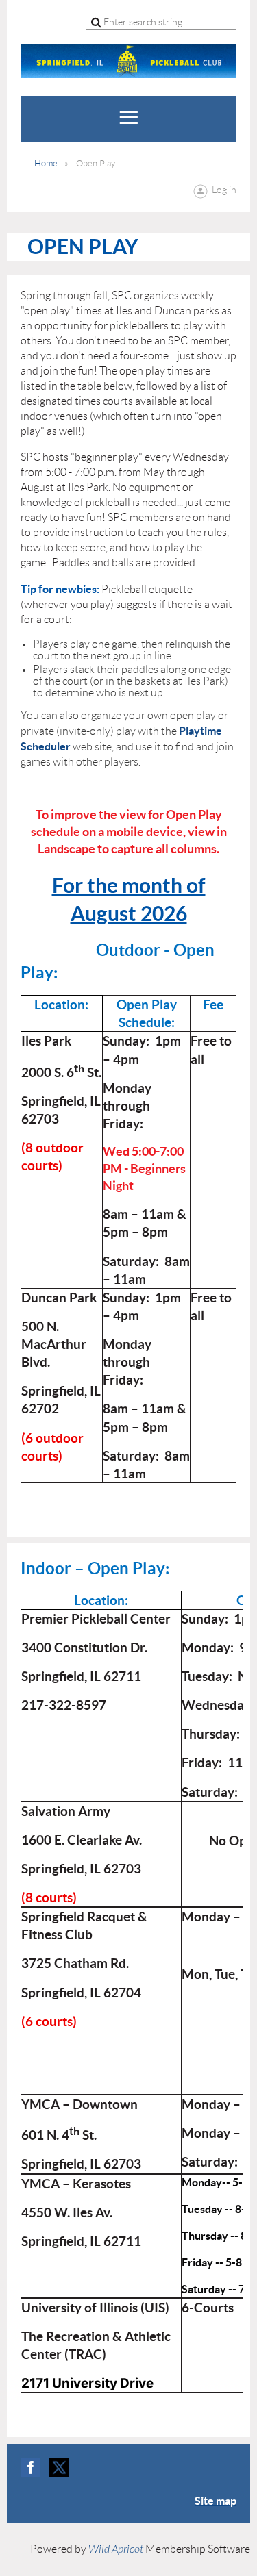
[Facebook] (30, 2467)
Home (46, 163)
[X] (59, 2467)
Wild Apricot (116, 2549)
